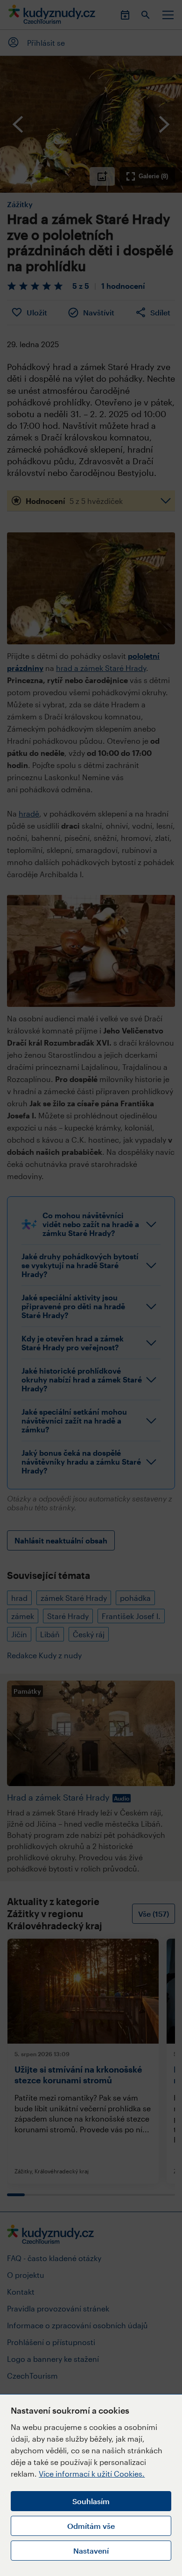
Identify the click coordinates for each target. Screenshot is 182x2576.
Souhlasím (91, 2501)
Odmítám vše (91, 2526)
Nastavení (91, 2551)
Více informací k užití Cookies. (92, 2474)
